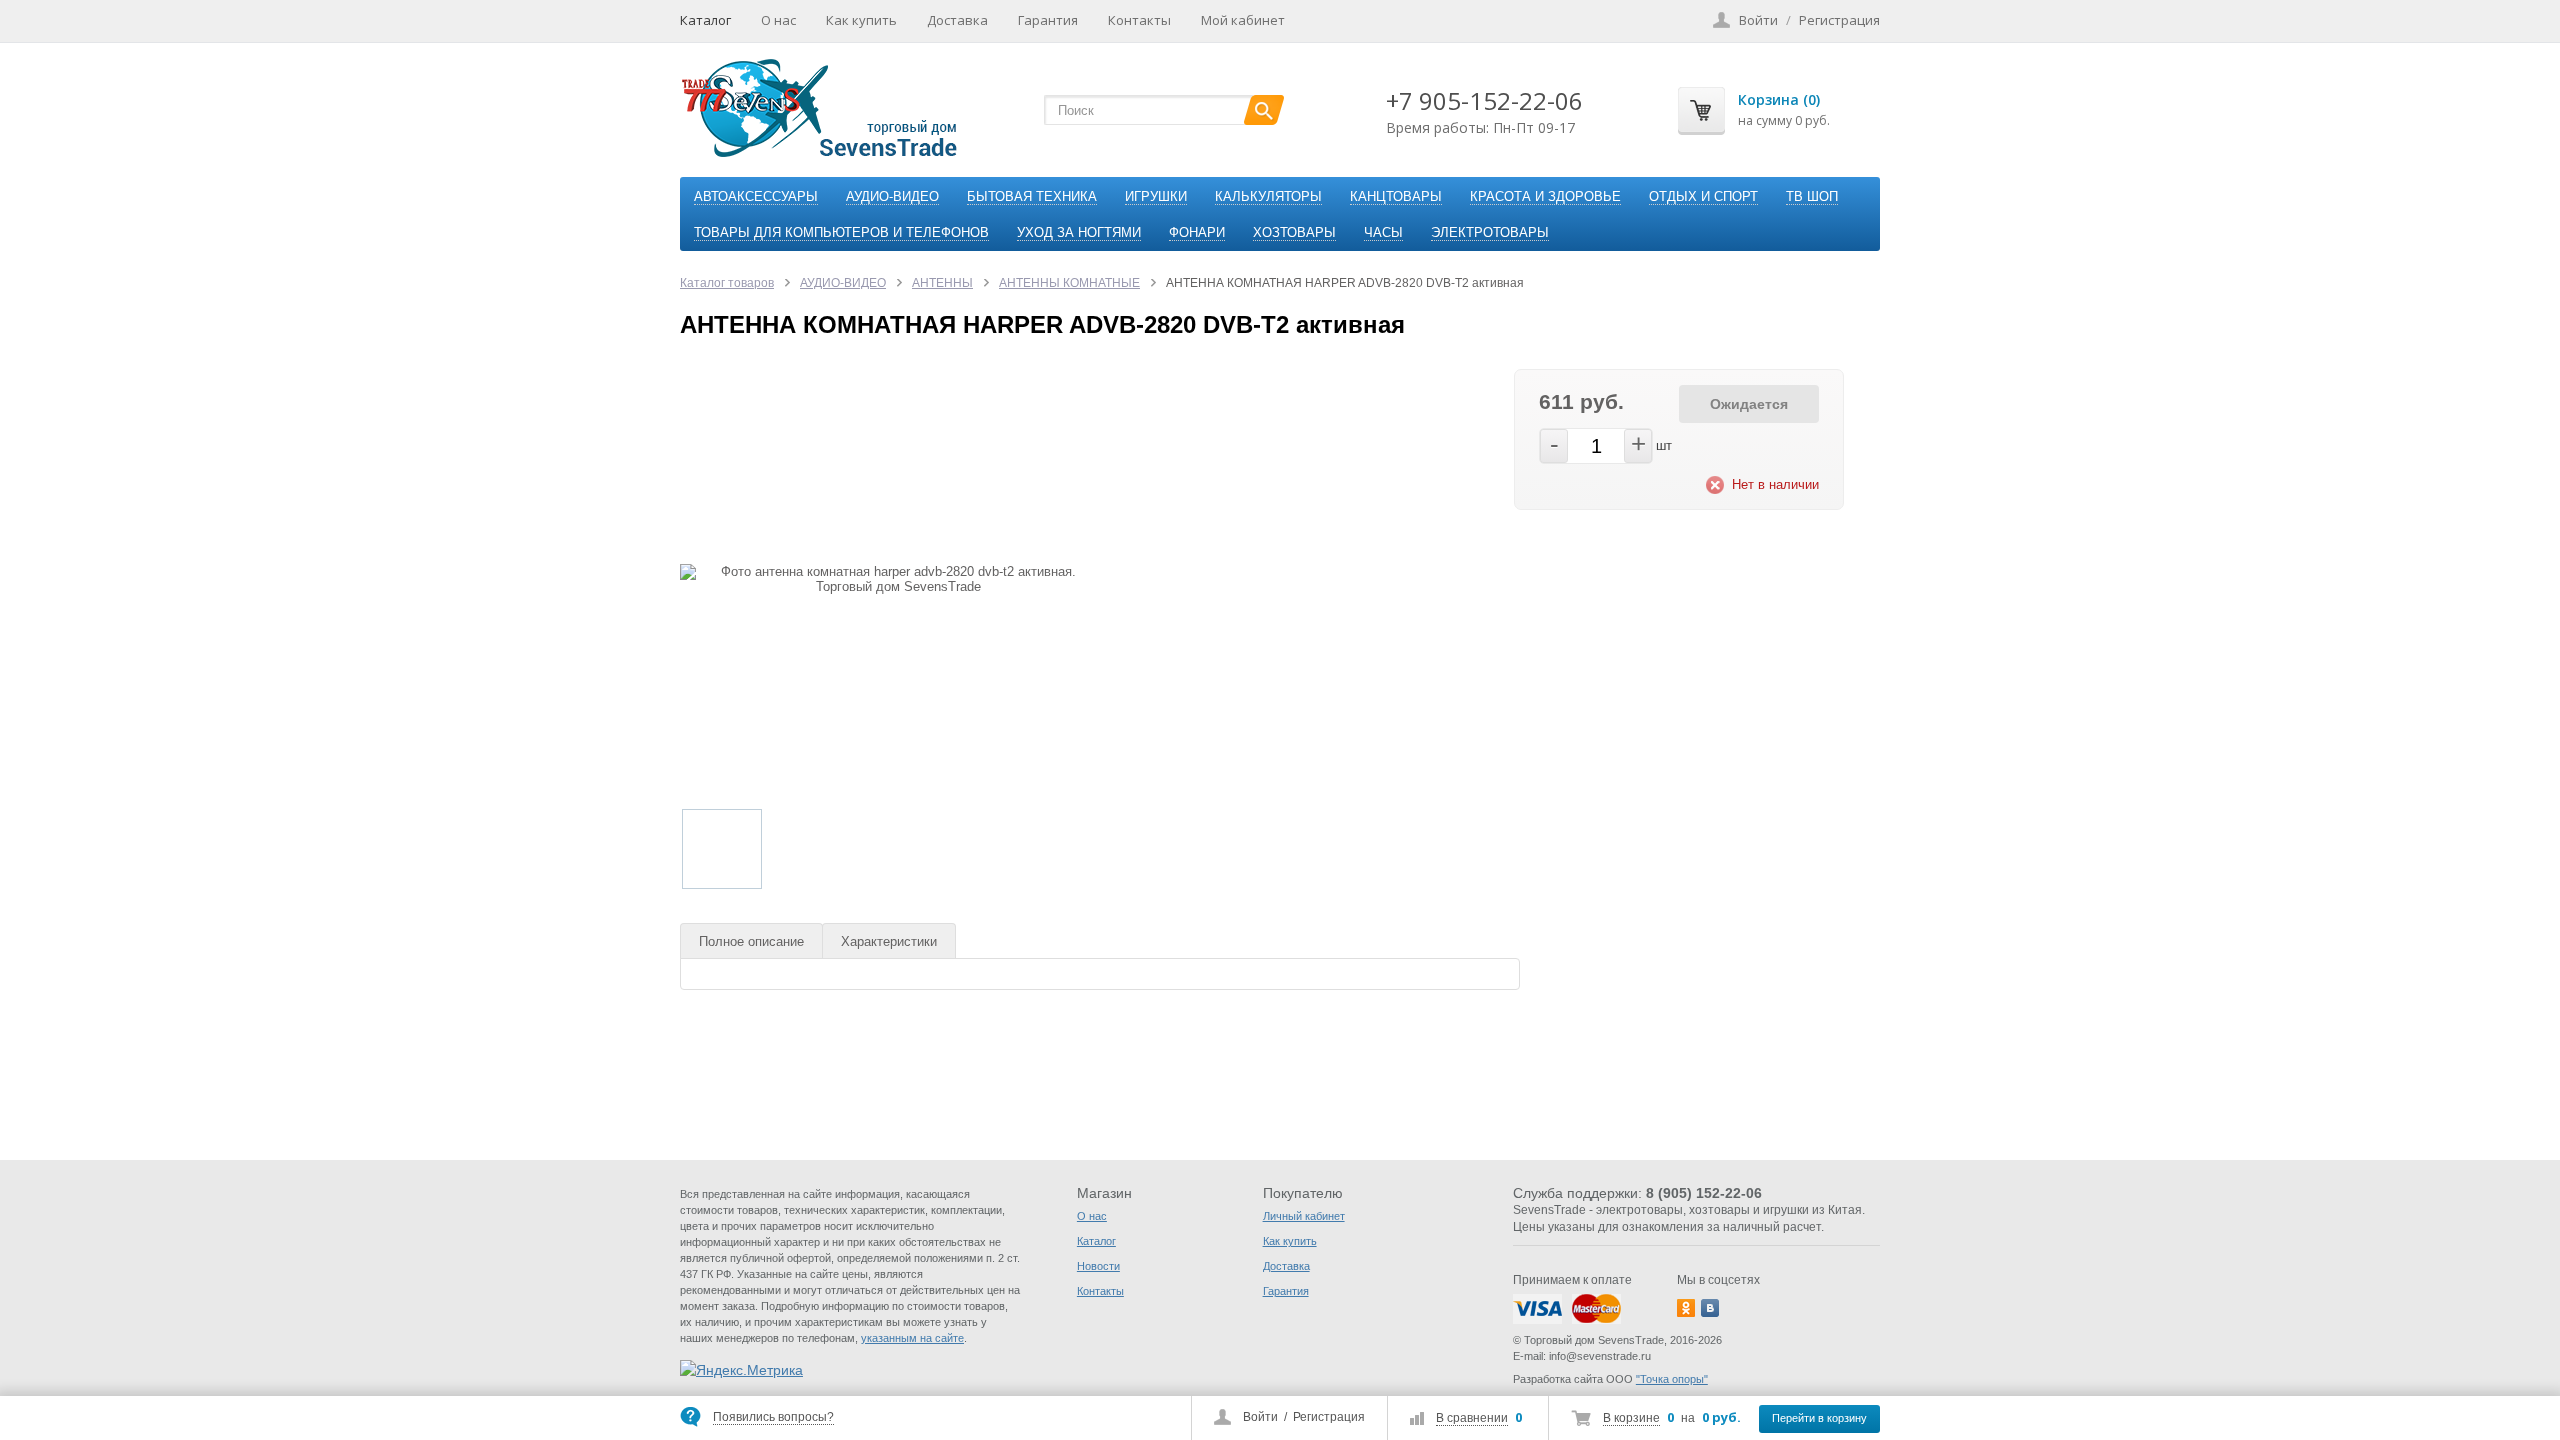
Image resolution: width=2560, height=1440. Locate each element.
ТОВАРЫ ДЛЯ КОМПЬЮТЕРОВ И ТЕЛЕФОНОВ (841, 232)
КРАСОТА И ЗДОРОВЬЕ (1545, 196)
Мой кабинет (1243, 20)
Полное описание (751, 941)
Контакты (1139, 20)
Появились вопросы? (773, 1417)
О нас (778, 20)
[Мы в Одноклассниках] (1686, 1308)
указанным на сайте (912, 1338)
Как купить (861, 20)
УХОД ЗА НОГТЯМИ (1079, 232)
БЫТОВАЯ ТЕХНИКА (1032, 196)
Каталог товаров (727, 283)
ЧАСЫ (1383, 232)
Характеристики (889, 941)
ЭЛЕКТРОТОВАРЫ (1490, 232)
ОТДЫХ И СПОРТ (1703, 196)
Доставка (957, 20)
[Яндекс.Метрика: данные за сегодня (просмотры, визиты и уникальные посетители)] (741, 1370)
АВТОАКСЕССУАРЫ (756, 196)
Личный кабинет (1304, 1216)
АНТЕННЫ (942, 283)
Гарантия (1048, 20)
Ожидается (1749, 404)
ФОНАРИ (1197, 232)
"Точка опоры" (1672, 1379)
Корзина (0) (1779, 99)
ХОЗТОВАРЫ (1294, 232)
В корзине (1631, 1418)
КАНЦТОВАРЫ (1396, 196)
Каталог (705, 20)
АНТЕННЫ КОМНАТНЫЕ (1069, 283)
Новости (1098, 1266)
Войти (1260, 1417)
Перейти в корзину (1819, 1418)
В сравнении (1472, 1418)
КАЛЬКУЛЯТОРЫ (1268, 196)
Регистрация (1329, 1417)
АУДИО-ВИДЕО (892, 196)
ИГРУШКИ (1156, 196)
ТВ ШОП (1812, 196)
